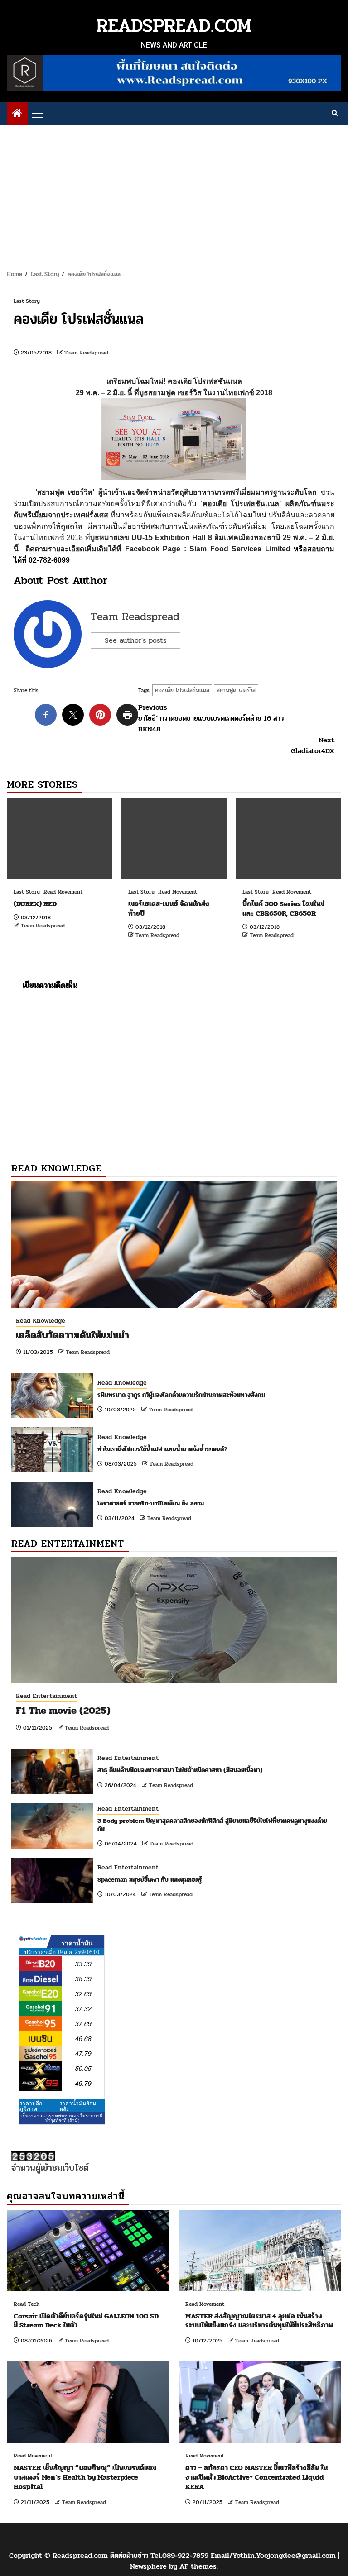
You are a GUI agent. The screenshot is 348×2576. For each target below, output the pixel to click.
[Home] (17, 114)
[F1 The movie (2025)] (174, 1620)
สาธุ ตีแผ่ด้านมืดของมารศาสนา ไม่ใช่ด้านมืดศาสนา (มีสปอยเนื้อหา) (180, 1770)
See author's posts (135, 640)
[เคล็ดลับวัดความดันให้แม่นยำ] (174, 1245)
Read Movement (63, 892)
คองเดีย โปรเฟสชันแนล (182, 690)
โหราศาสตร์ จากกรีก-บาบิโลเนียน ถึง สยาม (151, 1503)
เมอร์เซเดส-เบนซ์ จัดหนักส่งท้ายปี (169, 908)
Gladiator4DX (313, 746)
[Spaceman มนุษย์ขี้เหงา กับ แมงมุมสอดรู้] (52, 1880)
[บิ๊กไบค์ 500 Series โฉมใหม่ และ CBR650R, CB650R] (288, 838)
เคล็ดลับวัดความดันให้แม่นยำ (72, 1335)
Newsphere (148, 2566)
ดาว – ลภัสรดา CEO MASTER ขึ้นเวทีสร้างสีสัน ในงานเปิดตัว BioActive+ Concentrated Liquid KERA (256, 2477)
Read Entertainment (46, 1696)
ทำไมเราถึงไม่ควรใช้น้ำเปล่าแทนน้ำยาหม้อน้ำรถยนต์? (162, 1449)
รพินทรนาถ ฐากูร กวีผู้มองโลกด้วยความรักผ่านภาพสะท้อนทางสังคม (181, 1395)
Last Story (27, 301)
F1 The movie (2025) (63, 1711)
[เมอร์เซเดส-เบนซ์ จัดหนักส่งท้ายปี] (174, 838)
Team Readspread (86, 353)
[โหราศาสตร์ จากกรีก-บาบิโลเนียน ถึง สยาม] (52, 1504)
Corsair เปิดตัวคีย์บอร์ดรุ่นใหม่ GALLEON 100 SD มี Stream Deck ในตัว (86, 2321)
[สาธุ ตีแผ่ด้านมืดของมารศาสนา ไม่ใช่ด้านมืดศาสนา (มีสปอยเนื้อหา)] (52, 1771)
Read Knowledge (41, 1321)
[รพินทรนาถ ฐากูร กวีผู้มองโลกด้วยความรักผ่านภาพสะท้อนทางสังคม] (52, 1396)
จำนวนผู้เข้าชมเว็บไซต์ (50, 2168)
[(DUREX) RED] (60, 838)
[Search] (335, 114)
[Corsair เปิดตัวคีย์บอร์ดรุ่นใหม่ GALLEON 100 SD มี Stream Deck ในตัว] (88, 2251)
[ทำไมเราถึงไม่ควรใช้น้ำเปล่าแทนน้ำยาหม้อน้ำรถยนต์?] (52, 1450)
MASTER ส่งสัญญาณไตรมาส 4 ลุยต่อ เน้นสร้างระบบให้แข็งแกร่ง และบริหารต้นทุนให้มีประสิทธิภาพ (259, 2321)
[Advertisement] (174, 193)
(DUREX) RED (35, 904)
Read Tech (27, 2304)
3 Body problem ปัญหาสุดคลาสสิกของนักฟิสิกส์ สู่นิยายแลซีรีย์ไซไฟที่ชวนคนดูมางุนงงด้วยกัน (212, 1825)
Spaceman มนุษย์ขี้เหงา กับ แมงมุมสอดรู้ (150, 1880)
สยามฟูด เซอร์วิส (236, 690)
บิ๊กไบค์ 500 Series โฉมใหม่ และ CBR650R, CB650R (283, 908)
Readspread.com (174, 26)
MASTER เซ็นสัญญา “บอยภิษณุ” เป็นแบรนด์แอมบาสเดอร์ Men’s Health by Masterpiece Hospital (85, 2477)
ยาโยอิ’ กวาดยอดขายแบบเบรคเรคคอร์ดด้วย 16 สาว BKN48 (211, 718)
